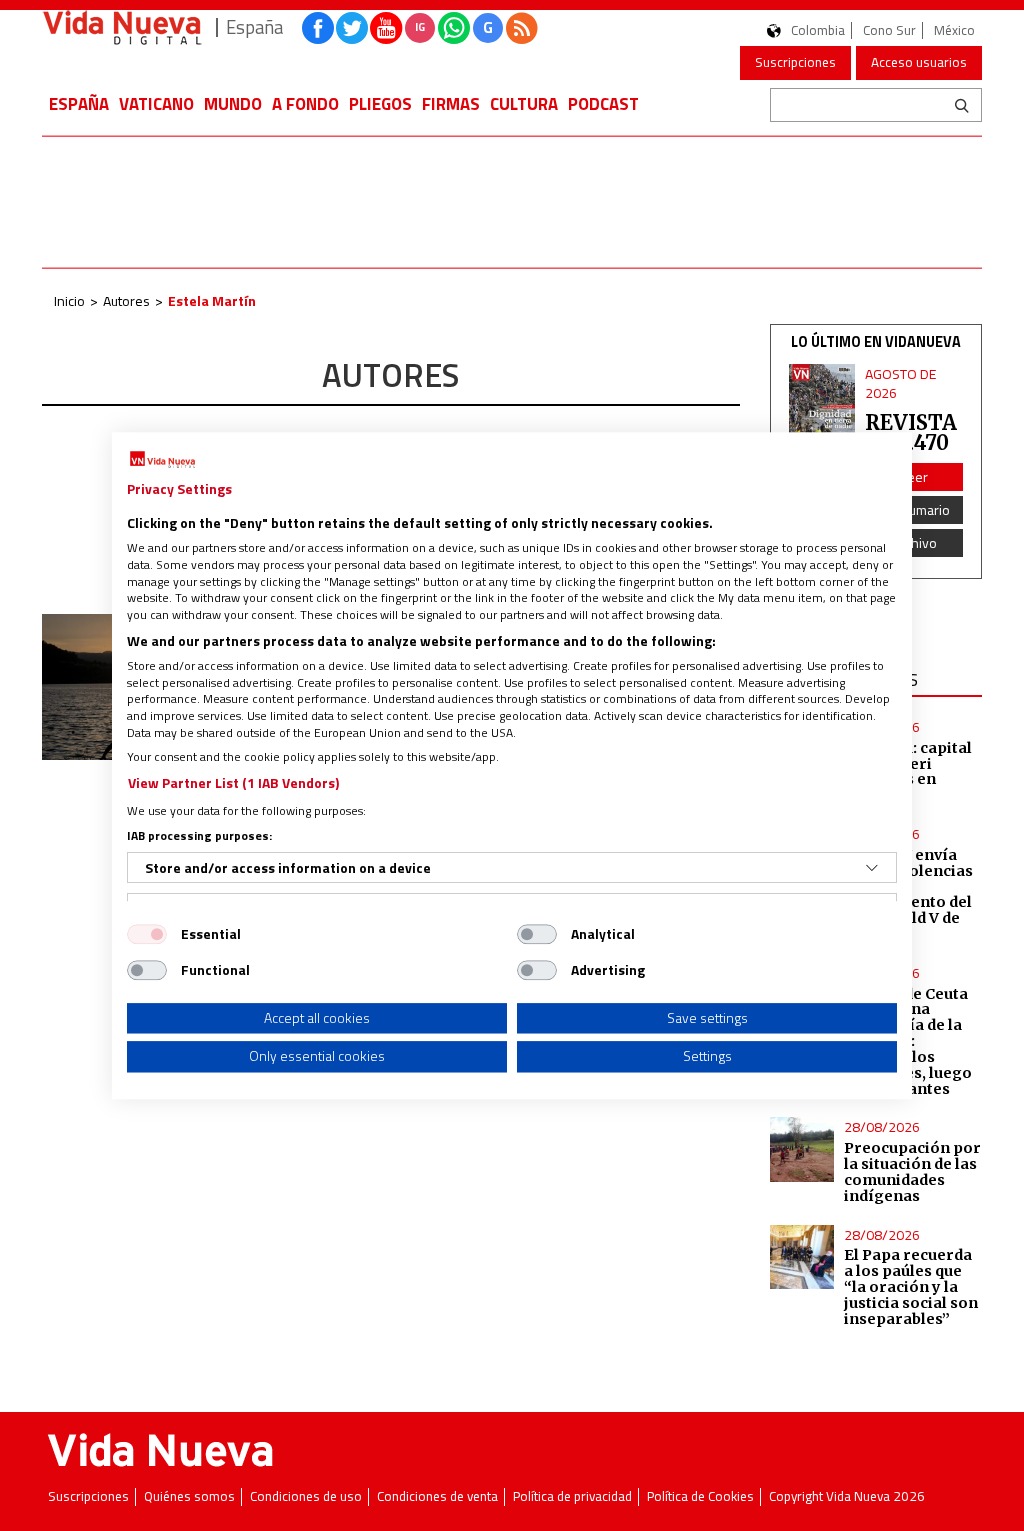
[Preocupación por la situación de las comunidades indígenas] (802, 1149)
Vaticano (156, 104)
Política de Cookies (700, 1496)
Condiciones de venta (437, 1496)
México (954, 30)
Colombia (818, 30)
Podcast (603, 104)
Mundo (233, 104)
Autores (126, 300)
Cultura (524, 104)
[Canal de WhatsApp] (454, 28)
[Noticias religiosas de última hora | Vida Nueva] (122, 27)
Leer (914, 476)
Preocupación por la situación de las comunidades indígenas (912, 1172)
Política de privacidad (572, 1496)
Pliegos (380, 104)
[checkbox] (147, 934)
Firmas (451, 104)
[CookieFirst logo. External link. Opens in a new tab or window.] (162, 460)
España (79, 104)
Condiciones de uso (306, 1496)
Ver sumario (914, 509)
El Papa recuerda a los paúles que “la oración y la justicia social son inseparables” (911, 1286)
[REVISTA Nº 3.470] (822, 409)
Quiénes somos (189, 1496)
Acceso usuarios (919, 62)
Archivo (914, 542)
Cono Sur (889, 30)
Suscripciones (795, 62)
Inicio (69, 300)
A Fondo (305, 104)
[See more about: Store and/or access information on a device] (872, 868)
